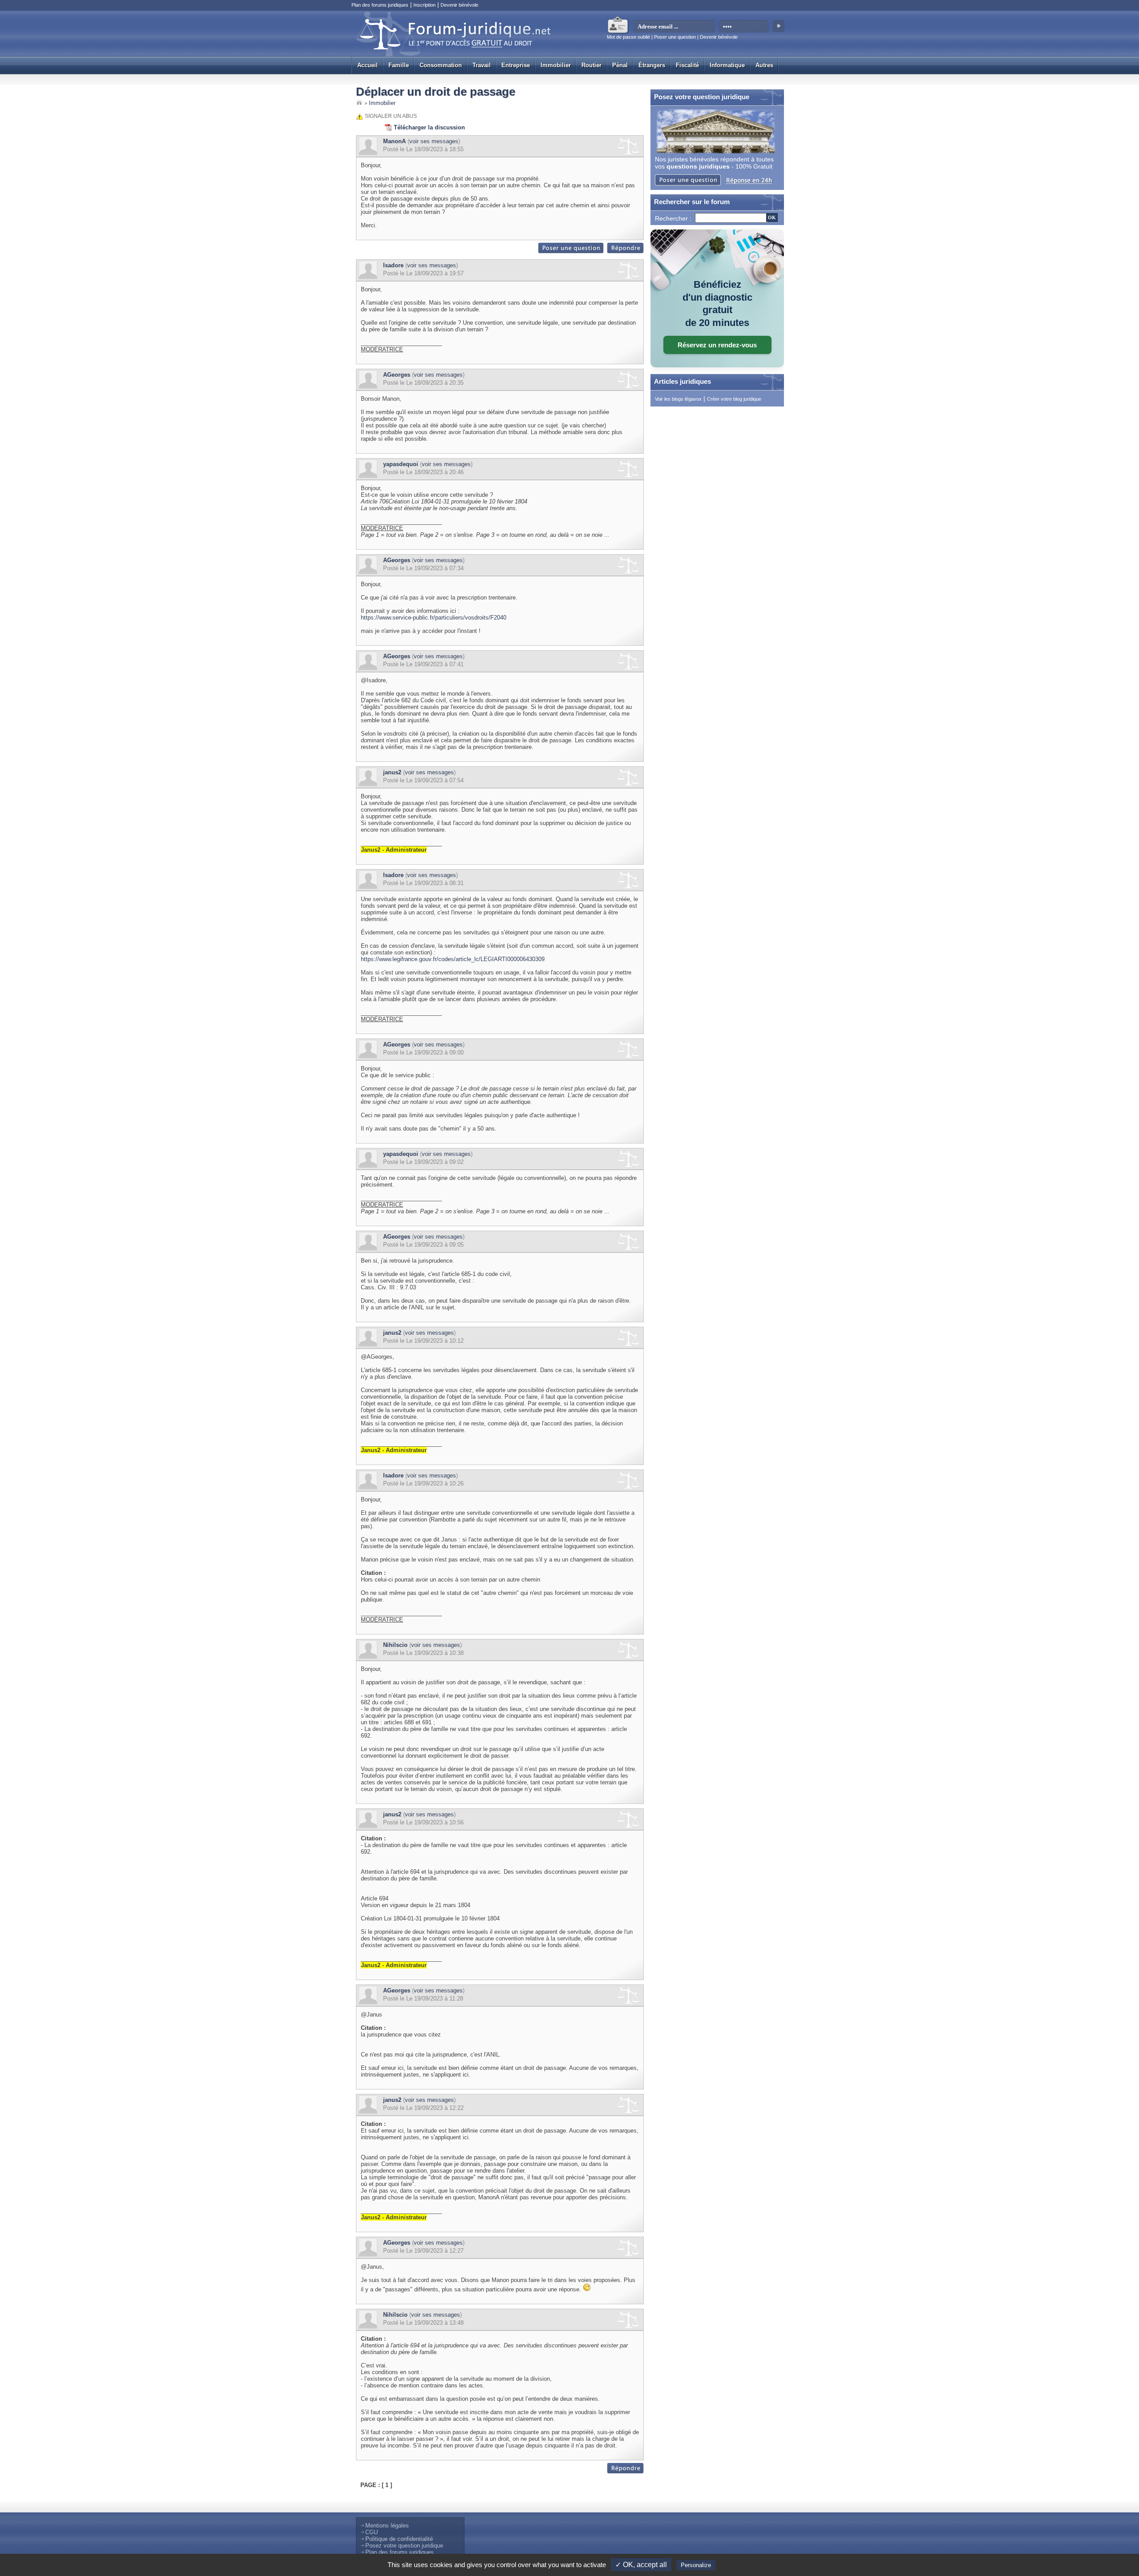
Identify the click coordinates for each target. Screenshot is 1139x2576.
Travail (482, 65)
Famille (399, 65)
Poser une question (675, 37)
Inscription (424, 5)
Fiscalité (687, 65)
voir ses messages (434, 141)
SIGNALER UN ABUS (391, 116)
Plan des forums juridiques (380, 5)
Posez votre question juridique (404, 2546)
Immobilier (556, 65)
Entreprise (516, 65)
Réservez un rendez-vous (717, 345)
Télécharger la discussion (429, 127)
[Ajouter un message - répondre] (625, 252)
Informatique (727, 65)
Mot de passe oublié (628, 37)
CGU (372, 2532)
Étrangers (652, 65)
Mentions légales (387, 2526)
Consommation (441, 65)
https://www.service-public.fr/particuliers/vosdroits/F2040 (434, 618)
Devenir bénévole (459, 5)
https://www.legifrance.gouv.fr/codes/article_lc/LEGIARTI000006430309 (453, 959)
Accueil (368, 65)
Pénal (620, 65)
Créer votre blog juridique (734, 399)
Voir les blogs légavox (678, 399)
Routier (592, 65)
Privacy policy (739, 2565)
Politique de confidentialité (399, 2539)
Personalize (696, 2565)
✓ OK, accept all (641, 2565)
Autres (764, 65)
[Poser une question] (571, 252)
